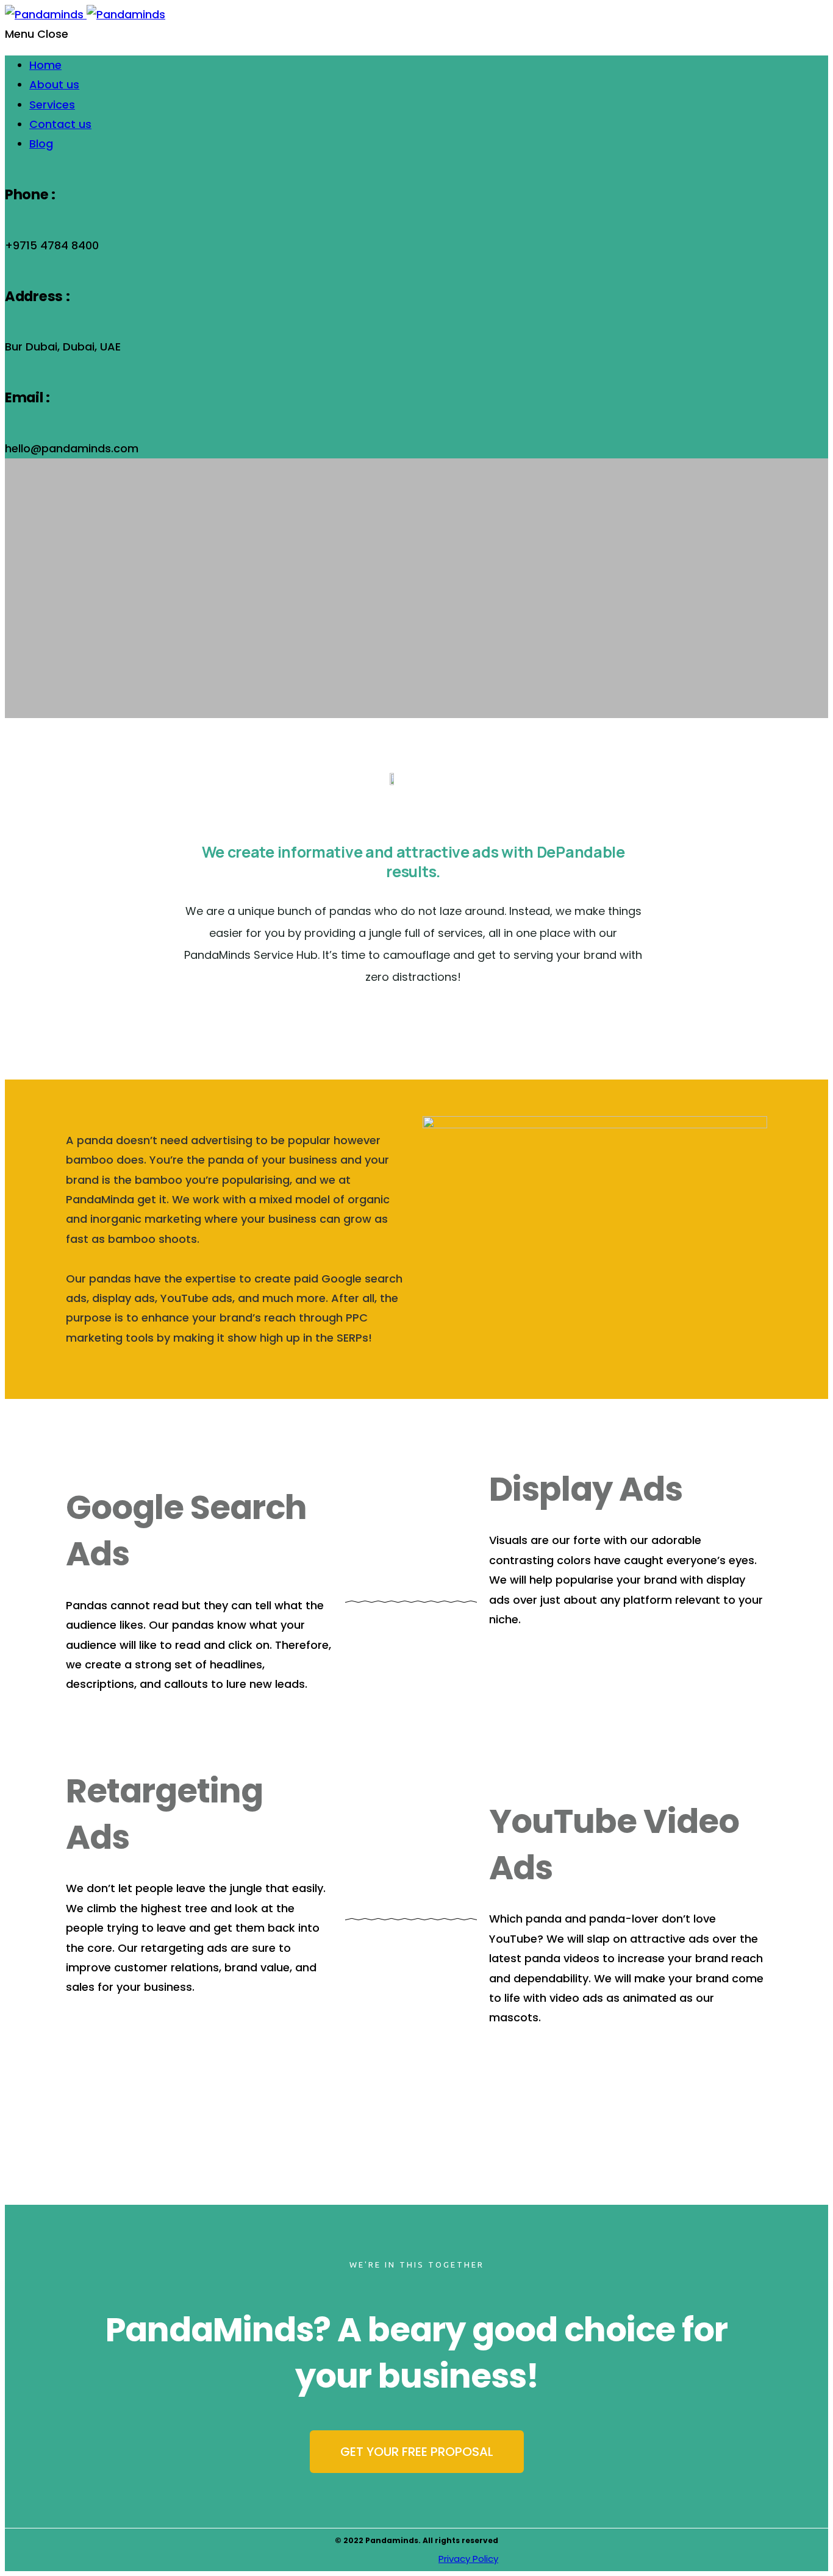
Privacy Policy (468, 2559)
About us (54, 84)
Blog (41, 144)
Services (52, 105)
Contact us (60, 124)
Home (45, 65)
